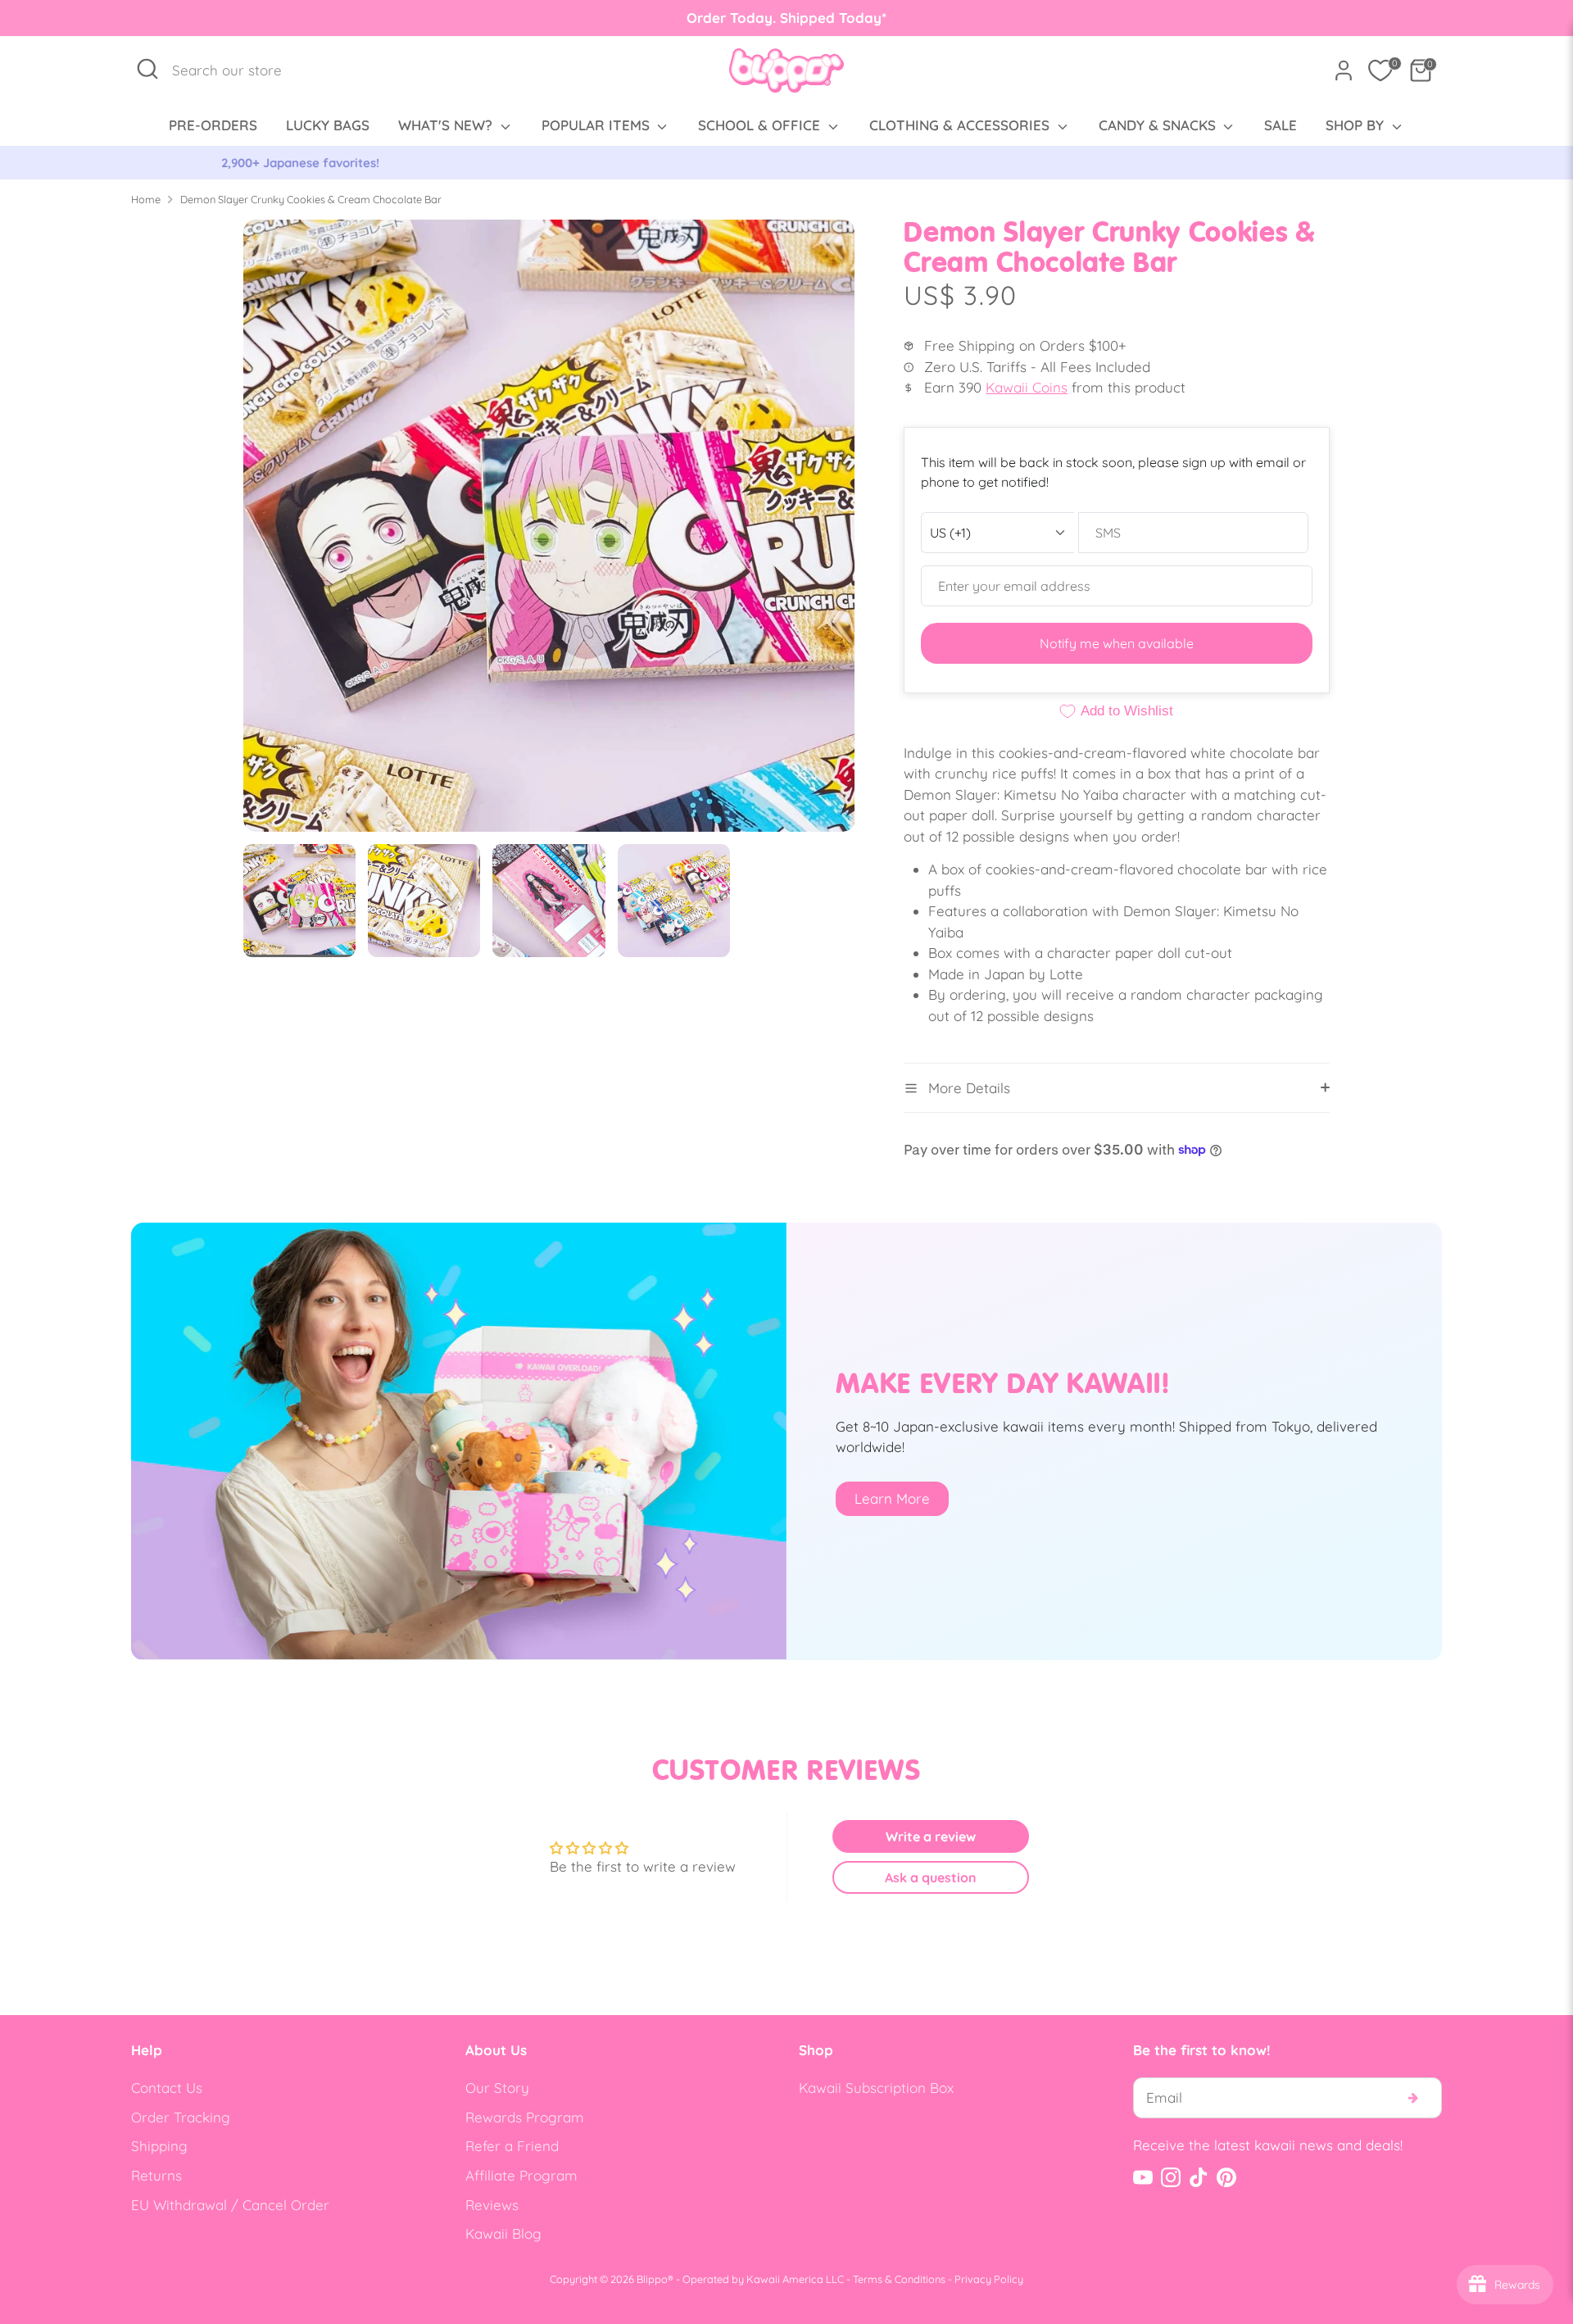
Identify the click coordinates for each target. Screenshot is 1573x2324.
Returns (156, 2175)
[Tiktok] (1199, 2177)
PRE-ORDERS (213, 125)
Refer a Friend (512, 2146)
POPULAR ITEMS (598, 125)
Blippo (652, 2279)
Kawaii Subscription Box (876, 2088)
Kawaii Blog (503, 2233)
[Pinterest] (1226, 2177)
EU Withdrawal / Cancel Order (230, 2205)
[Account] (1344, 70)
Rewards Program (525, 2117)
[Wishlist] (1380, 70)
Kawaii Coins (1027, 387)
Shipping (159, 2146)
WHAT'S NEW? (447, 125)
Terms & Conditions (899, 2279)
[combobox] (236, 70)
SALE (1281, 125)
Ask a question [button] (931, 1877)
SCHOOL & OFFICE (761, 125)
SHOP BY (1357, 125)
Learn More (892, 1498)
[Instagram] (1171, 2177)
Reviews (492, 2205)
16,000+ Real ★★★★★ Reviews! (787, 163)
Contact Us (167, 2088)
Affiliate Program (521, 2175)
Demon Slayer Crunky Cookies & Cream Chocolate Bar (311, 199)
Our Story (497, 2088)
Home (146, 199)
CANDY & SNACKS (1159, 125)
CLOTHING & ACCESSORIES (961, 125)
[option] (786, 163)
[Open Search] (147, 69)
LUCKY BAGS (328, 125)
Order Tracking (181, 2117)
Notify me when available (1117, 643)
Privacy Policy (989, 2279)
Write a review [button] (931, 1836)
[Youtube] (1143, 2177)
